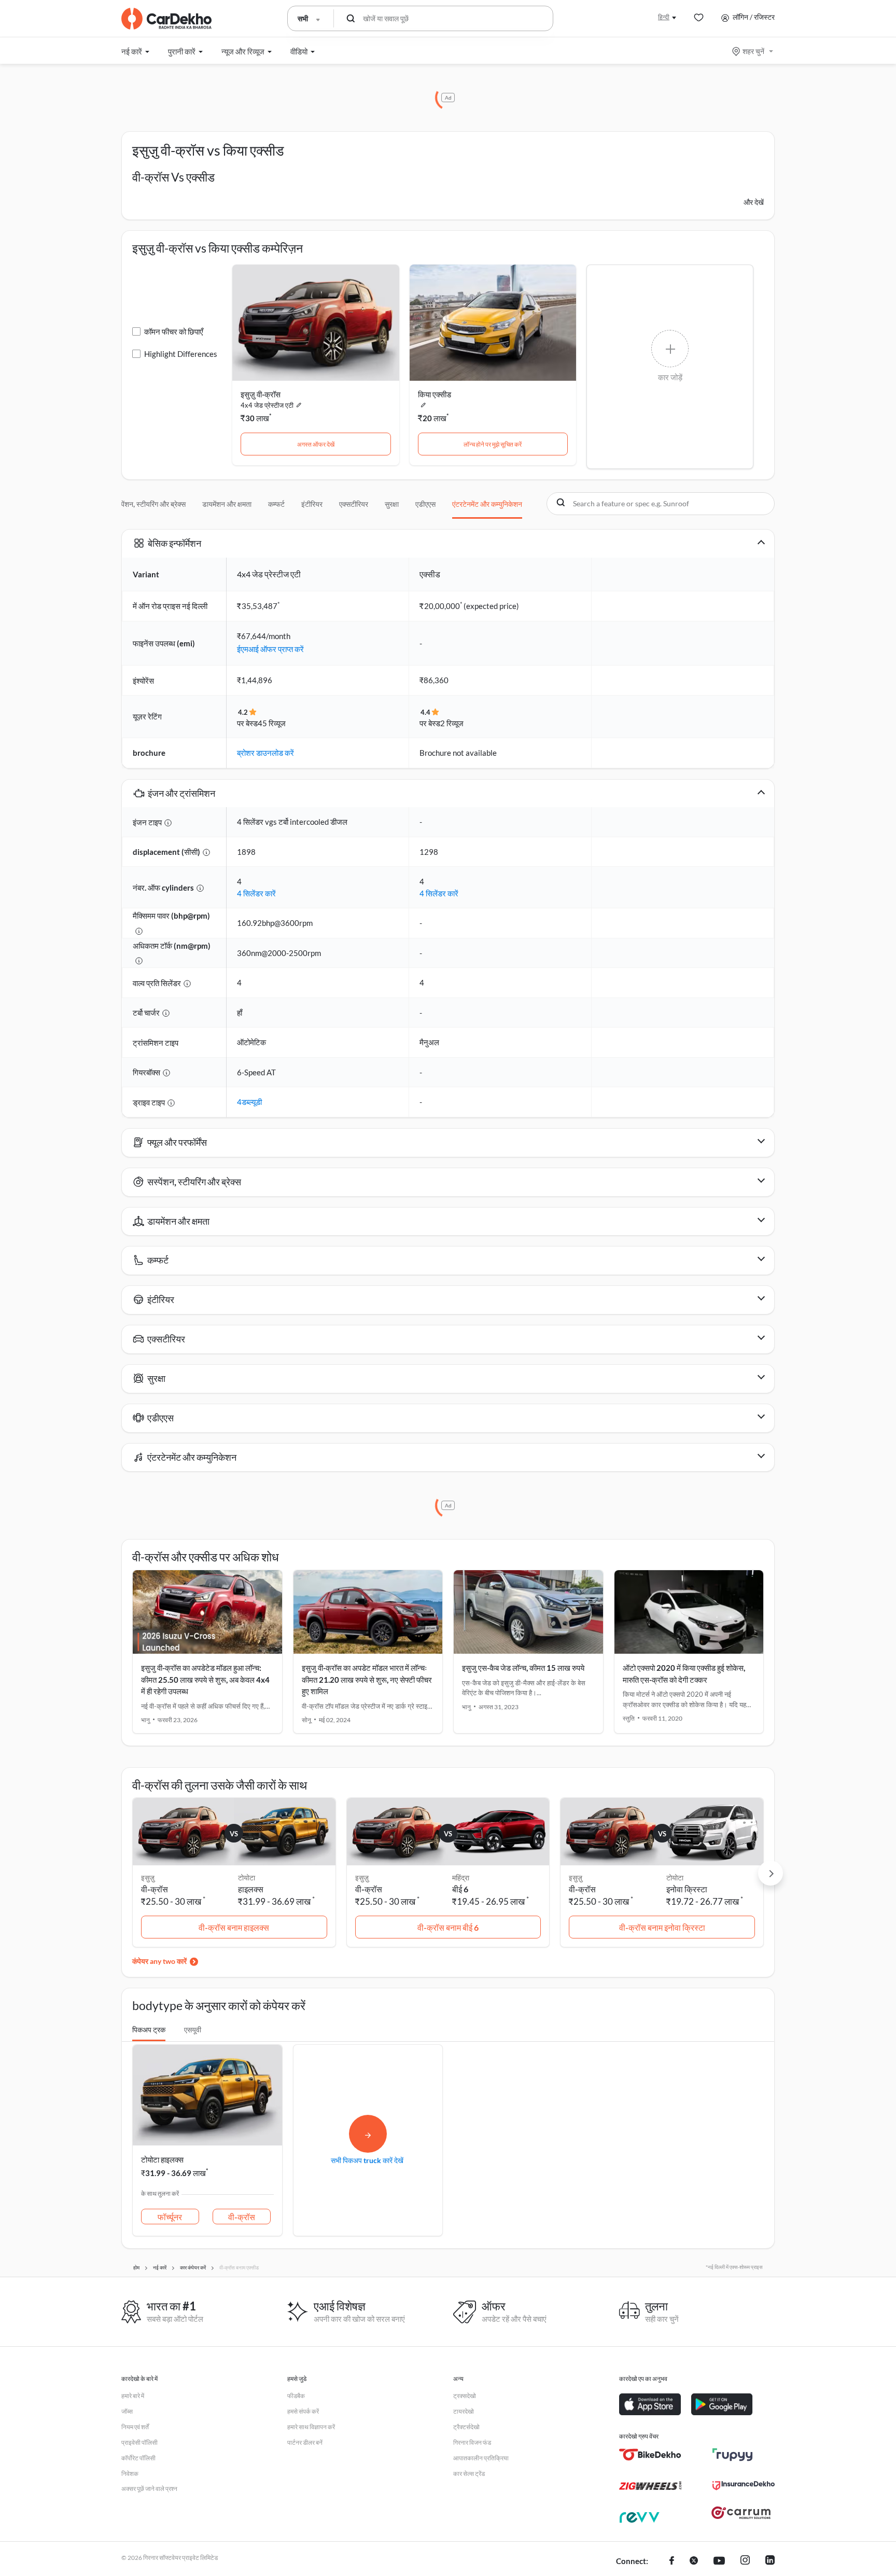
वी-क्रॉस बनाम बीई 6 (448, 1927)
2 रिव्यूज (452, 723)
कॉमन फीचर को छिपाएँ (174, 331)
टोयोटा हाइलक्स (162, 2159)
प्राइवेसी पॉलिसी (139, 2442)
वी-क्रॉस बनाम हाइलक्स (234, 1927)
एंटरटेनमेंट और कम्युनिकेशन (487, 504)
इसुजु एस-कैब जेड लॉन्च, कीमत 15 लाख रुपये (523, 1668)
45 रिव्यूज (272, 723)
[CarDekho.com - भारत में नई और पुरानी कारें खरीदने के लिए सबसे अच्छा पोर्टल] (166, 19)
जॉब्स (127, 2411)
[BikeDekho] (650, 2455)
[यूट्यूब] (719, 2561)
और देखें (754, 202)
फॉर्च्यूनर (170, 2217)
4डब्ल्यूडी (249, 1102)
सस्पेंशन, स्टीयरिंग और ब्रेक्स (149, 504)
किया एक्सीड (435, 394)
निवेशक (130, 2474)
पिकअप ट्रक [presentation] (149, 2030)
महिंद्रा (461, 1878)
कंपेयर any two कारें (159, 1961)
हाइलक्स (251, 1889)
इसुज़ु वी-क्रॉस (261, 394)
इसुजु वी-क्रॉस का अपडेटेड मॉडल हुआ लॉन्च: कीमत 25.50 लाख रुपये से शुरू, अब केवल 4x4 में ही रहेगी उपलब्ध (205, 1679)
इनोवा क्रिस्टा (687, 1889)
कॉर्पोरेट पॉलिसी (138, 2458)
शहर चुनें (753, 51)
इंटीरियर (312, 504)
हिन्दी (664, 17)
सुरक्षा (392, 504)
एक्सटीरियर (354, 504)
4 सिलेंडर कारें (256, 893)
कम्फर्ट (276, 504)
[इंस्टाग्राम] (745, 2561)
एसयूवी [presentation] (193, 2030)
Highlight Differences (181, 354)
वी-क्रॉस (242, 2217)
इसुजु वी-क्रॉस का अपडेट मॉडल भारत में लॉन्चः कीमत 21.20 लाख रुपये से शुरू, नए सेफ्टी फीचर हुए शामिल (367, 1679)
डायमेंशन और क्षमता (227, 504)
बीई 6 (460, 1889)
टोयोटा (247, 1878)
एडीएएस (425, 504)
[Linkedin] (770, 2561)
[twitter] (694, 2561)
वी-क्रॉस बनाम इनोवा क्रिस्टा (662, 1927)
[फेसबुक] (672, 2561)
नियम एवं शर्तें (135, 2427)
